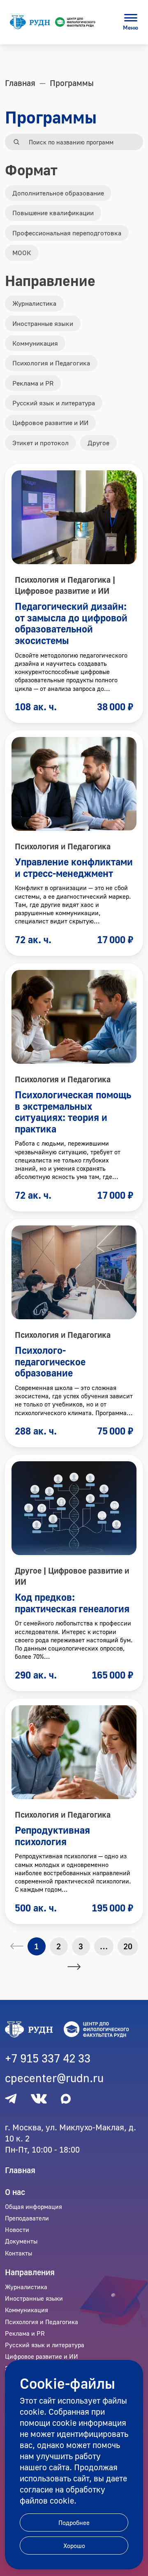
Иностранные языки (43, 323)
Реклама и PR (33, 383)
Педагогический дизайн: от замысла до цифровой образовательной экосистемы (71, 623)
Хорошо (74, 2546)
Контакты (18, 2253)
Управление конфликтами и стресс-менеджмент (74, 867)
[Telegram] (11, 2099)
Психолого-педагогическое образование (50, 1361)
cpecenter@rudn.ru (54, 2078)
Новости (17, 2230)
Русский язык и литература (54, 403)
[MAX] (66, 2099)
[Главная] (74, 2030)
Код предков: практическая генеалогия (72, 1603)
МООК (22, 253)
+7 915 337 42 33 (48, 2058)
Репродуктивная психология (52, 1836)
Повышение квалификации (53, 213)
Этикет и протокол (40, 443)
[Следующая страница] (74, 1967)
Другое (98, 443)
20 (128, 1946)
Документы (21, 2241)
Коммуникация (35, 343)
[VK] (39, 2099)
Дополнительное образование (58, 193)
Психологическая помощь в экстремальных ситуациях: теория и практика (73, 1111)
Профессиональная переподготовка (67, 233)
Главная (20, 2170)
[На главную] (53, 22)
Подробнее (74, 2523)
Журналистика (34, 303)
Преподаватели (27, 2218)
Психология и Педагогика (51, 363)
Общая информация (34, 2206)
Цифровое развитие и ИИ (50, 423)
